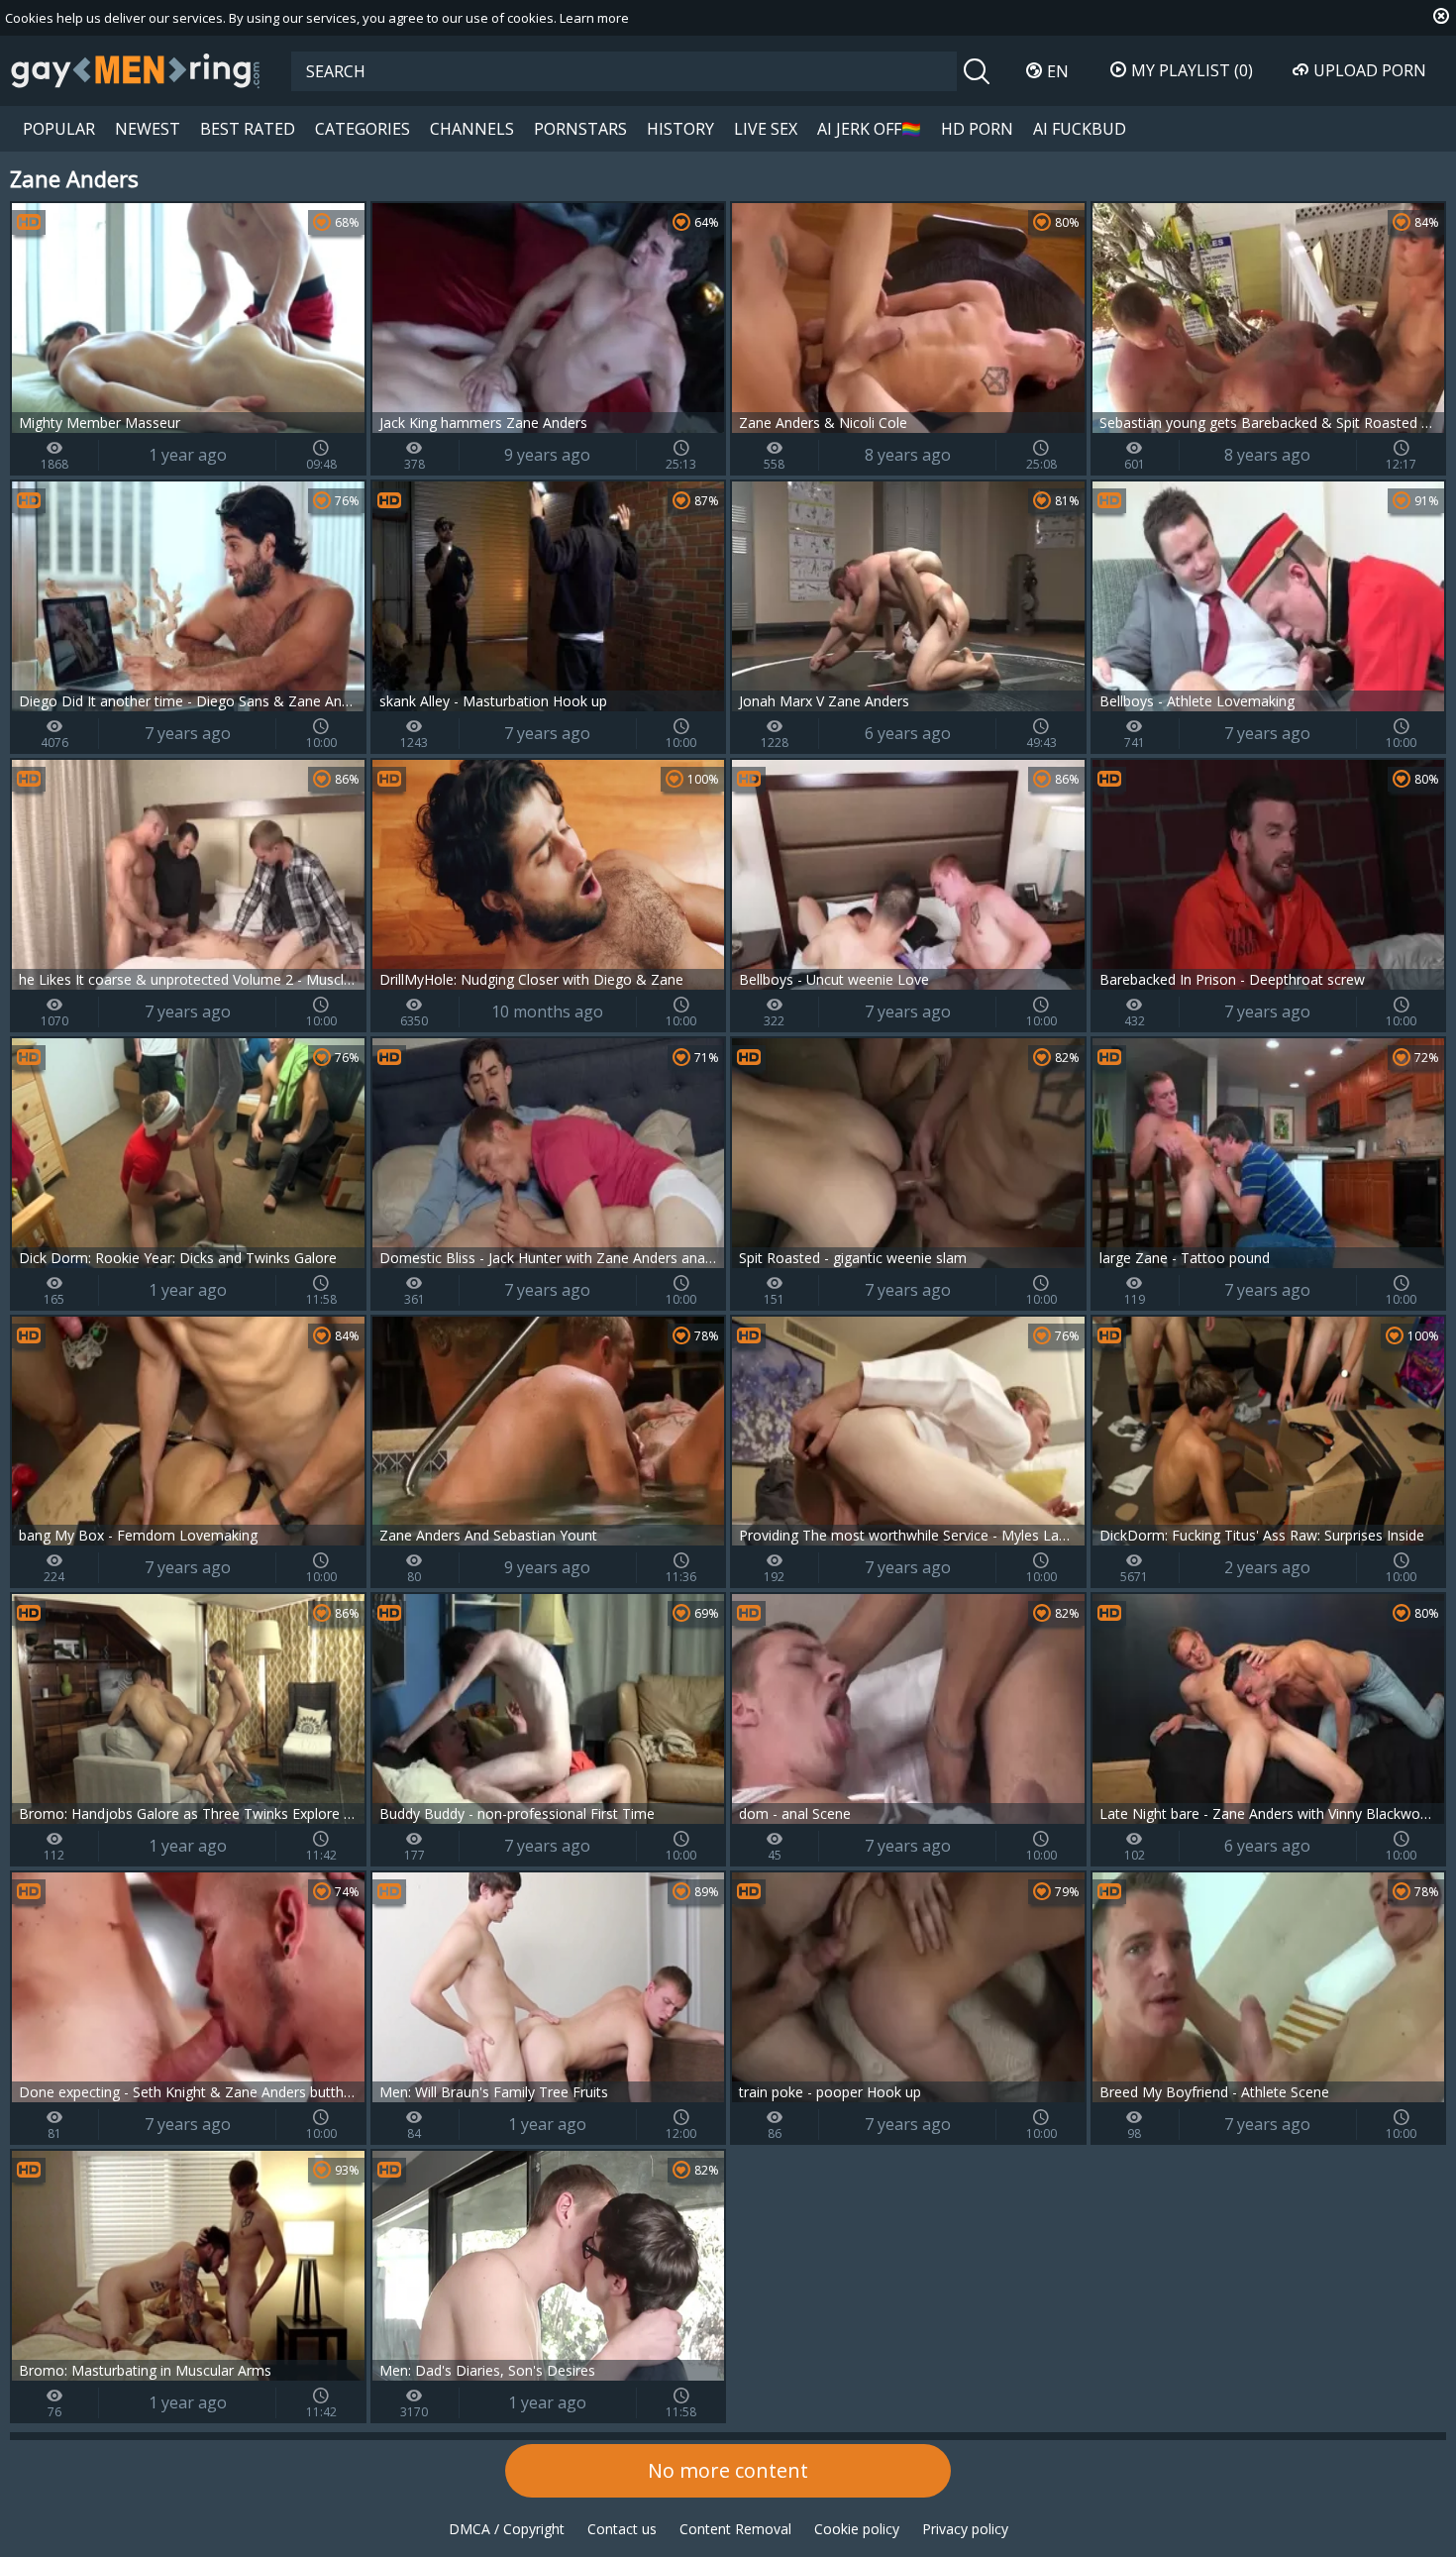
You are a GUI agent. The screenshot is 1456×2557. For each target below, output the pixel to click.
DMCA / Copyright (507, 2529)
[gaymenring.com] (136, 70)
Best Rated (248, 129)
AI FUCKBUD (1080, 129)
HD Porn (977, 129)
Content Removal (735, 2529)
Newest (148, 129)
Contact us (622, 2529)
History (680, 129)
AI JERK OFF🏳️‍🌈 (869, 129)
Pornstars (580, 129)
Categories (363, 129)
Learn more (594, 18)
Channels (472, 129)
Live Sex (766, 129)
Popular (59, 129)
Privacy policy (965, 2529)
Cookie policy (857, 2529)
